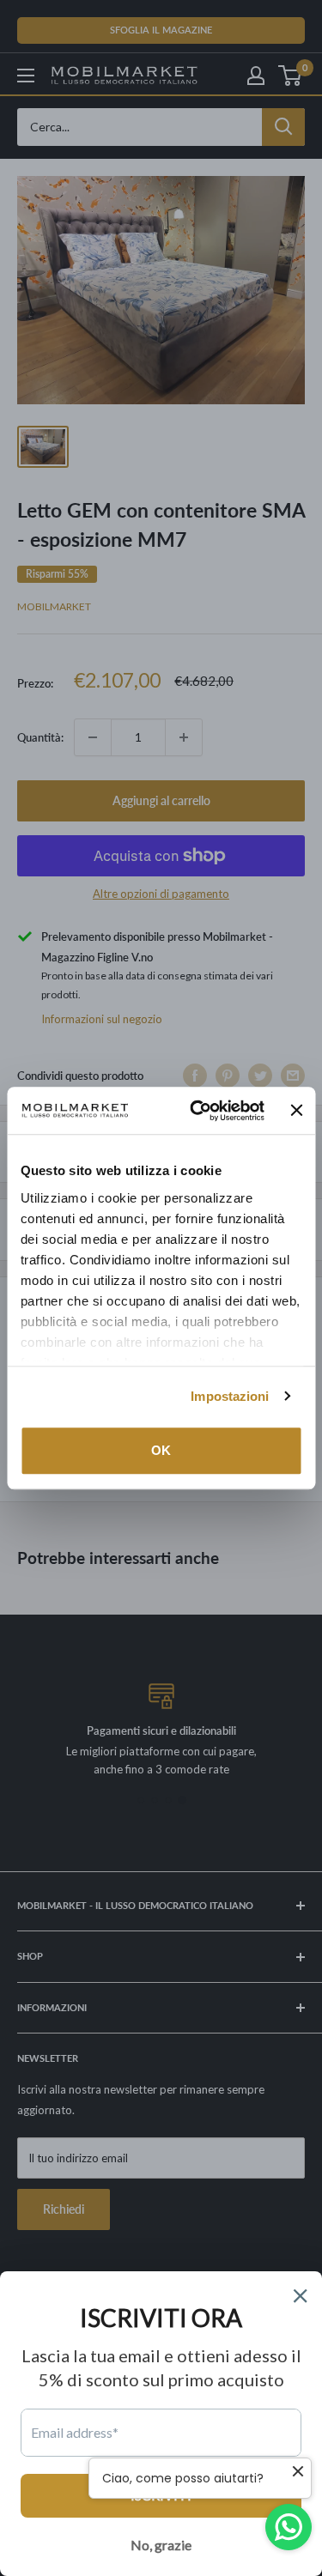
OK (161, 1450)
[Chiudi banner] (296, 1111)
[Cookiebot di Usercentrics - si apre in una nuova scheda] (197, 1111)
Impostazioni (230, 1396)
